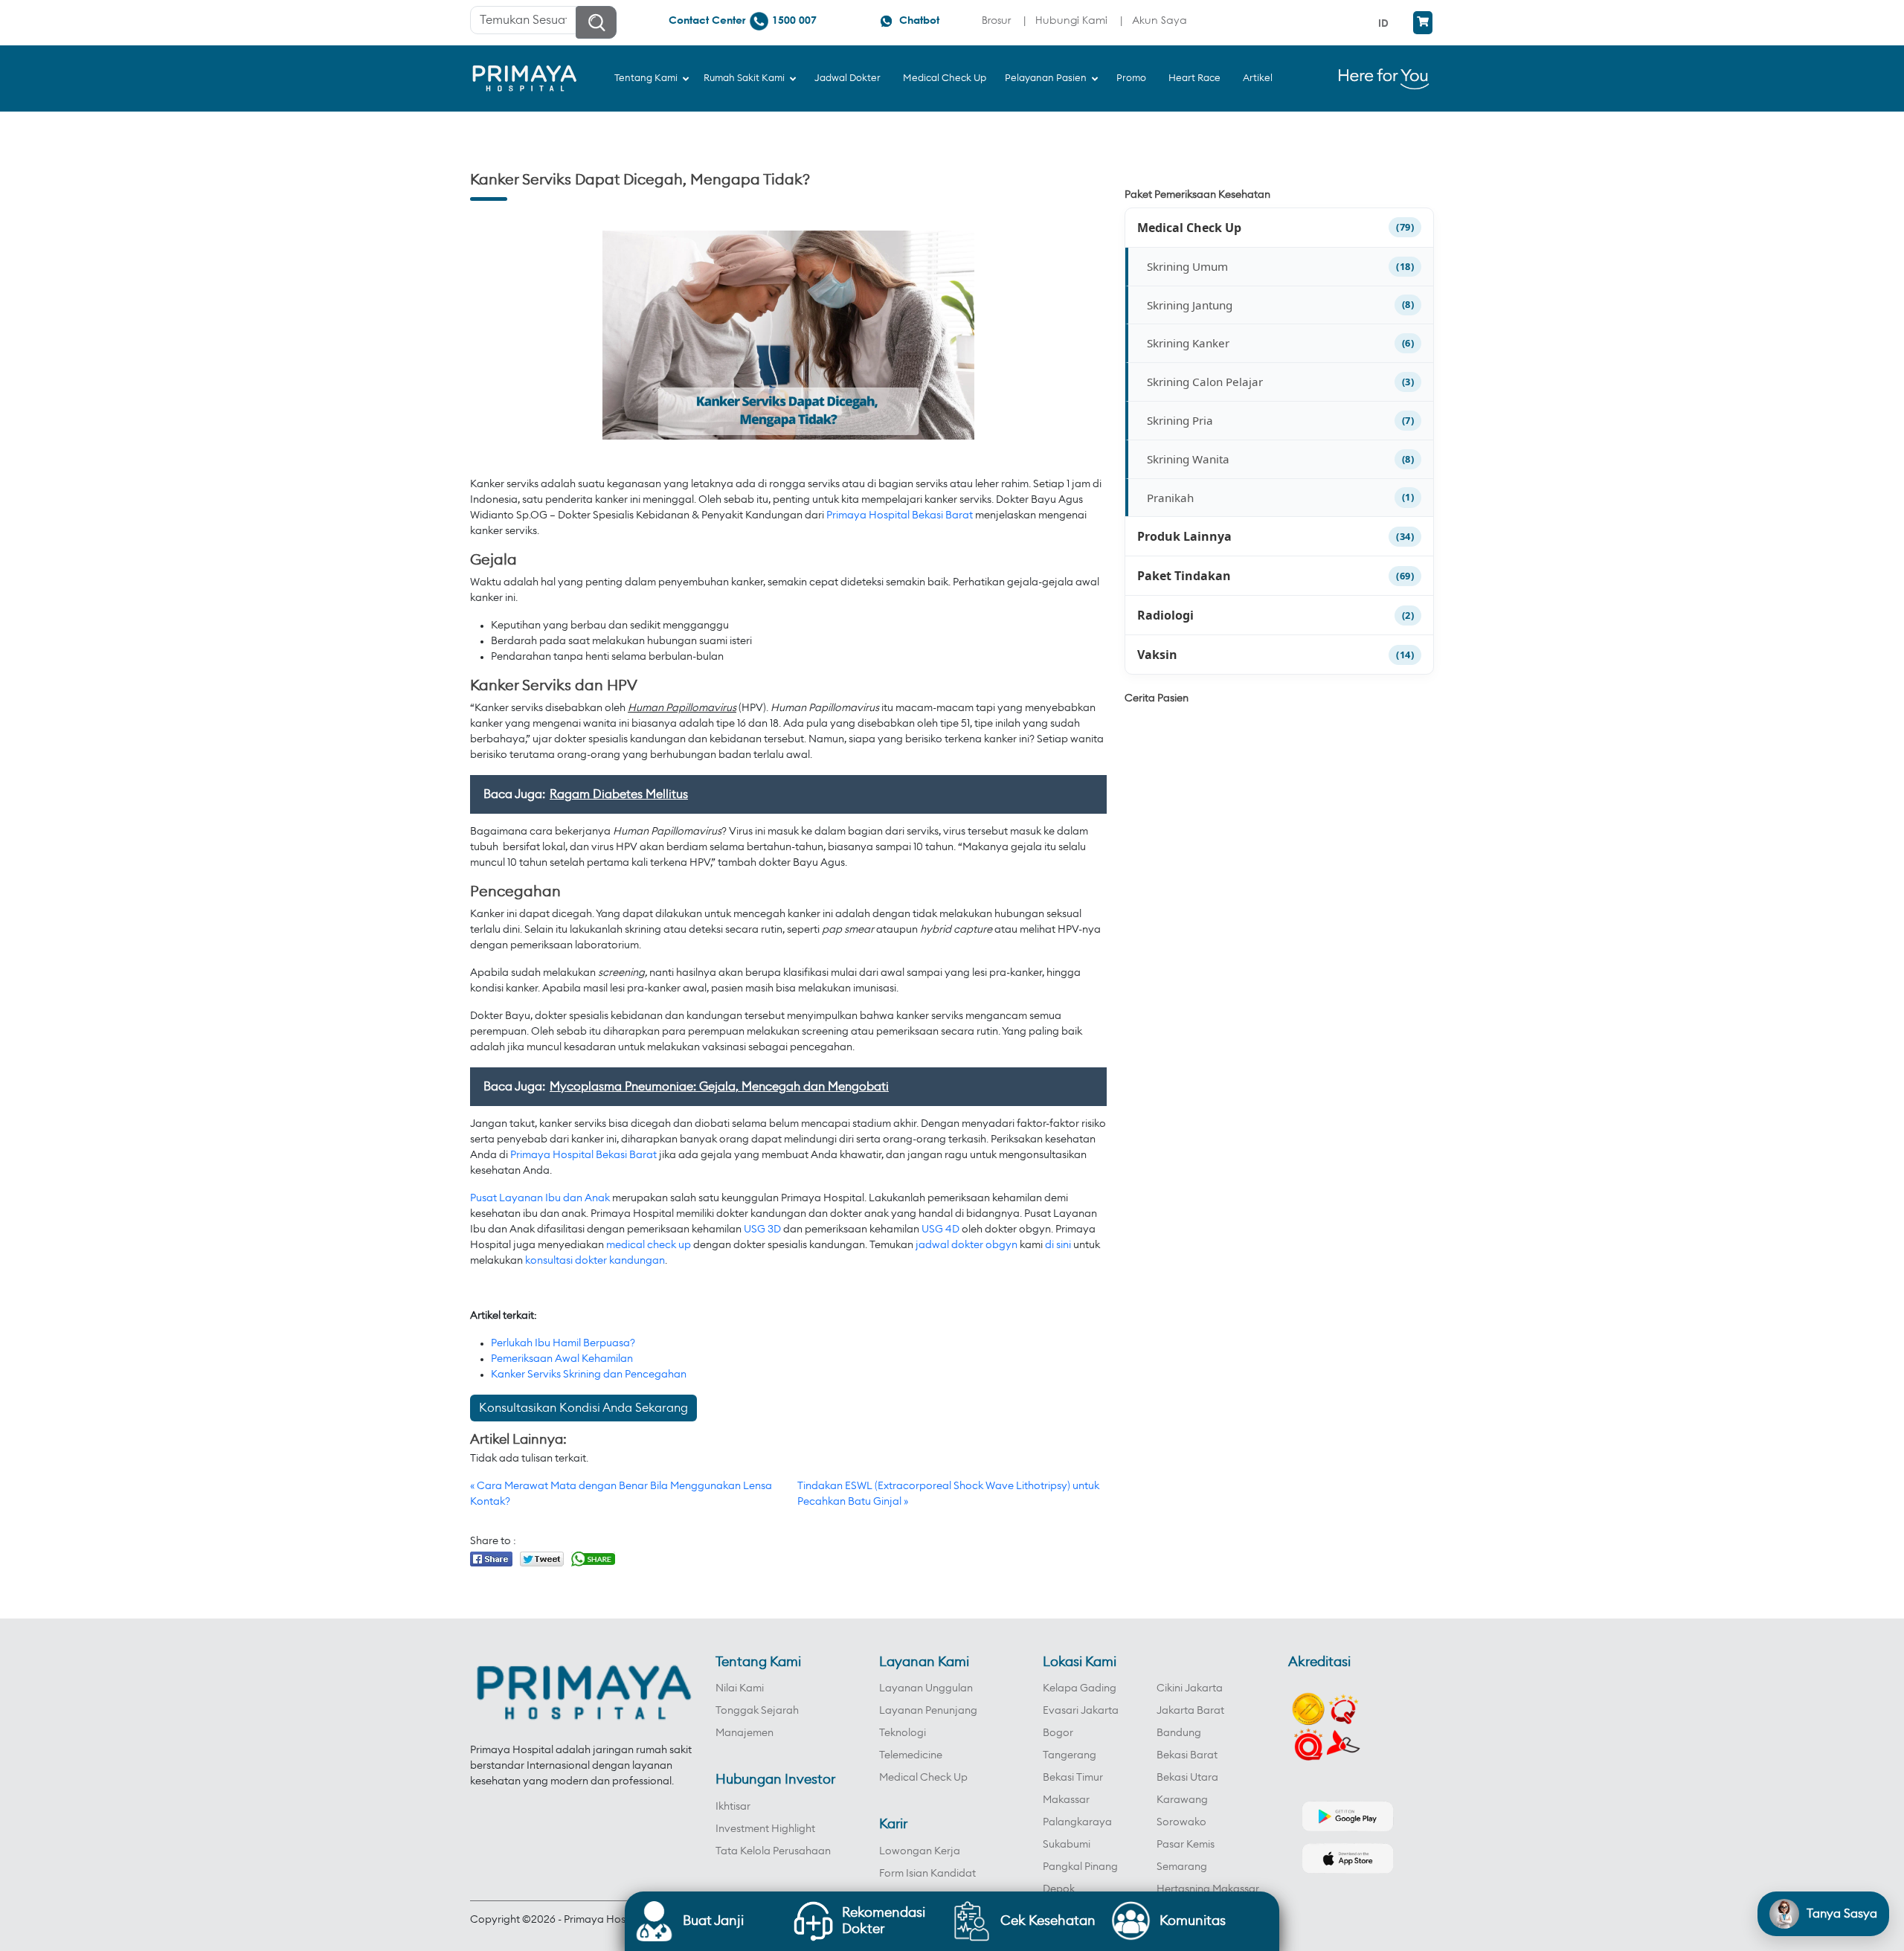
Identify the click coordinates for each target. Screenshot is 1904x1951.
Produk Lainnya (1184, 536)
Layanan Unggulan (926, 1688)
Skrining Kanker (1188, 343)
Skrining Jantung (1190, 305)
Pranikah (1170, 498)
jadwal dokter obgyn (967, 1245)
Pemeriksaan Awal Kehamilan (562, 1359)
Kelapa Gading (1080, 1688)
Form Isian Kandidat (927, 1874)
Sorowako (1181, 1822)
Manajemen (744, 1733)
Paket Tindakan (1184, 576)
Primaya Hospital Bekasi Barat (900, 515)
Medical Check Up (1189, 228)
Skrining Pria (1180, 420)
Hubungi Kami (1071, 20)
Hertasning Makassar (1208, 1889)
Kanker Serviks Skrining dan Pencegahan (589, 1375)
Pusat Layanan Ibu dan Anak (540, 1198)
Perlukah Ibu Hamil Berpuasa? (563, 1343)
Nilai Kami (740, 1688)
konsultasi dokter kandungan (595, 1261)
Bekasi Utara (1187, 1778)
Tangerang (1070, 1755)
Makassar (1066, 1800)
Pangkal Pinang (1080, 1867)
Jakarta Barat (1190, 1711)
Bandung (1179, 1733)
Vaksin (1157, 655)
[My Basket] (1423, 23)
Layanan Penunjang (928, 1711)
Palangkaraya (1077, 1822)
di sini (1058, 1245)
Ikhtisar (733, 1807)
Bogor (1058, 1733)
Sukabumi (1067, 1845)
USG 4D (940, 1230)
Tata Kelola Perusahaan (773, 1851)
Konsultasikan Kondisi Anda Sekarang (583, 1408)
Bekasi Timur (1073, 1778)
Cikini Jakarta (1190, 1688)
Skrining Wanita (1188, 459)
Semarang (1182, 1867)
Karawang (1182, 1800)
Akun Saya (1160, 20)
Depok (1059, 1889)
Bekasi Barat (1187, 1755)
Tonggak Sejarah (757, 1711)
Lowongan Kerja (920, 1851)
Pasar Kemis (1186, 1845)
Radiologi (1165, 615)
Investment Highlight (765, 1829)
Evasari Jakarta (1081, 1711)
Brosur (996, 20)
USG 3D (762, 1230)
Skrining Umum (1187, 266)
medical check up (649, 1245)
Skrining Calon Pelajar (1205, 382)
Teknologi (903, 1733)
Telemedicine (911, 1755)
